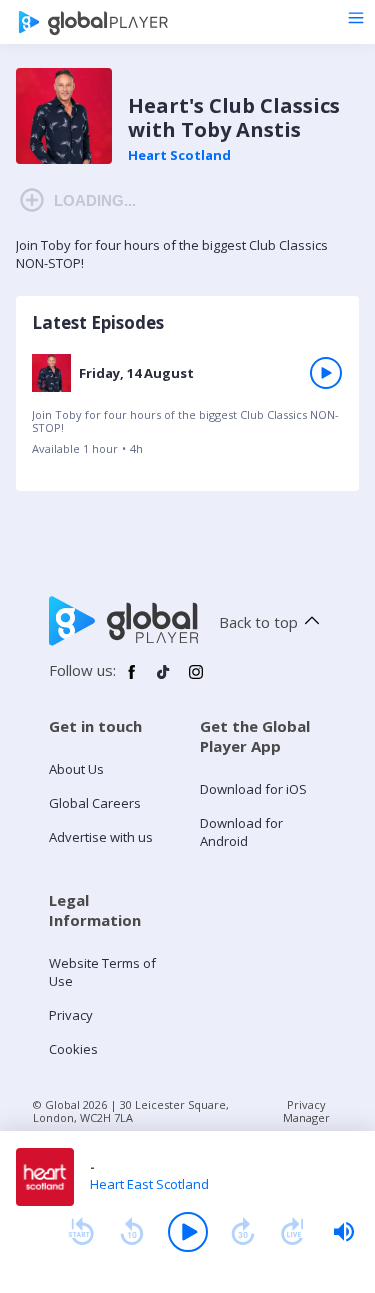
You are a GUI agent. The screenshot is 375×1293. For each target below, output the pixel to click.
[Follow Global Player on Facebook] (132, 680)
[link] (187, 410)
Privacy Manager (306, 1111)
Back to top (258, 622)
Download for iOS (253, 789)
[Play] (188, 1232)
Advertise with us (101, 837)
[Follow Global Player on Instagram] (196, 680)
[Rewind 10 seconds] (132, 1232)
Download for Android (241, 832)
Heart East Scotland (149, 1184)
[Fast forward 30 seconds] (243, 1232)
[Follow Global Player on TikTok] (164, 680)
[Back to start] (81, 1232)
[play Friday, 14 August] (326, 373)
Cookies (73, 1049)
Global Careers (95, 803)
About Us (76, 769)
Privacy (71, 1015)
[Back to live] (293, 1232)
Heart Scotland (179, 155)
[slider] (344, 1232)
